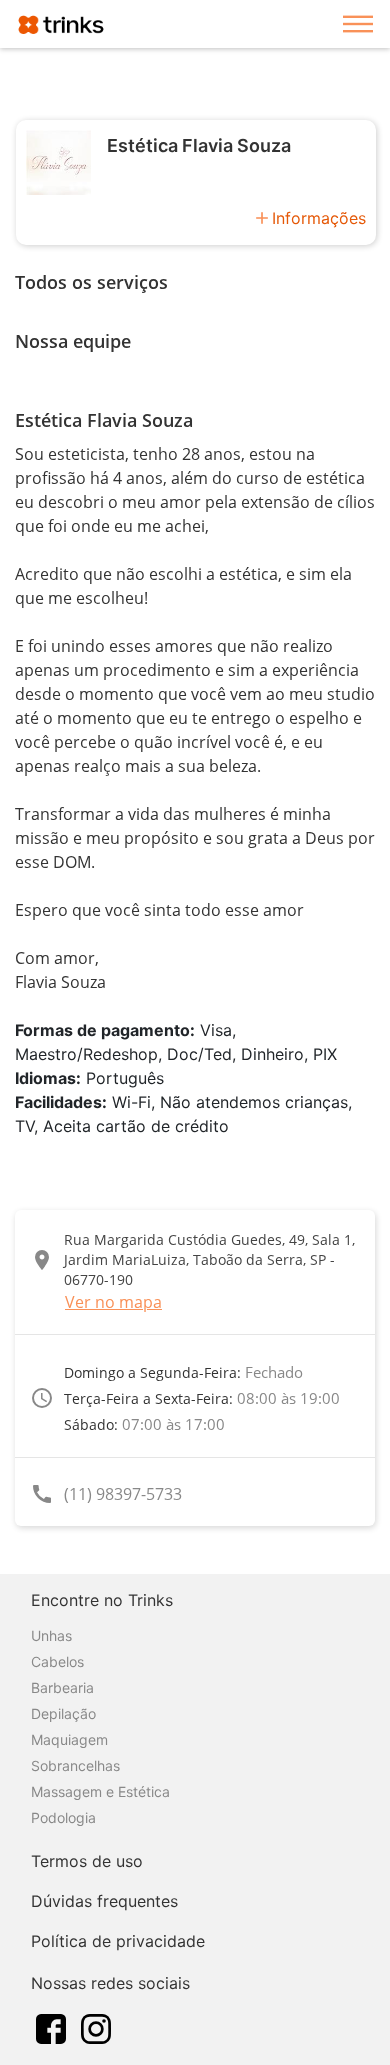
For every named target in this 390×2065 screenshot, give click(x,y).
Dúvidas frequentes (104, 1901)
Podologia (63, 1817)
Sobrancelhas (75, 1765)
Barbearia (62, 1687)
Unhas (51, 1635)
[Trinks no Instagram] (96, 2027)
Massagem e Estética (100, 1791)
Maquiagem (69, 1739)
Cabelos (57, 1661)
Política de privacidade (118, 1941)
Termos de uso (87, 1861)
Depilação (63, 1713)
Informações (319, 218)
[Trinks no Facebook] (51, 2027)
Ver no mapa (113, 1302)
